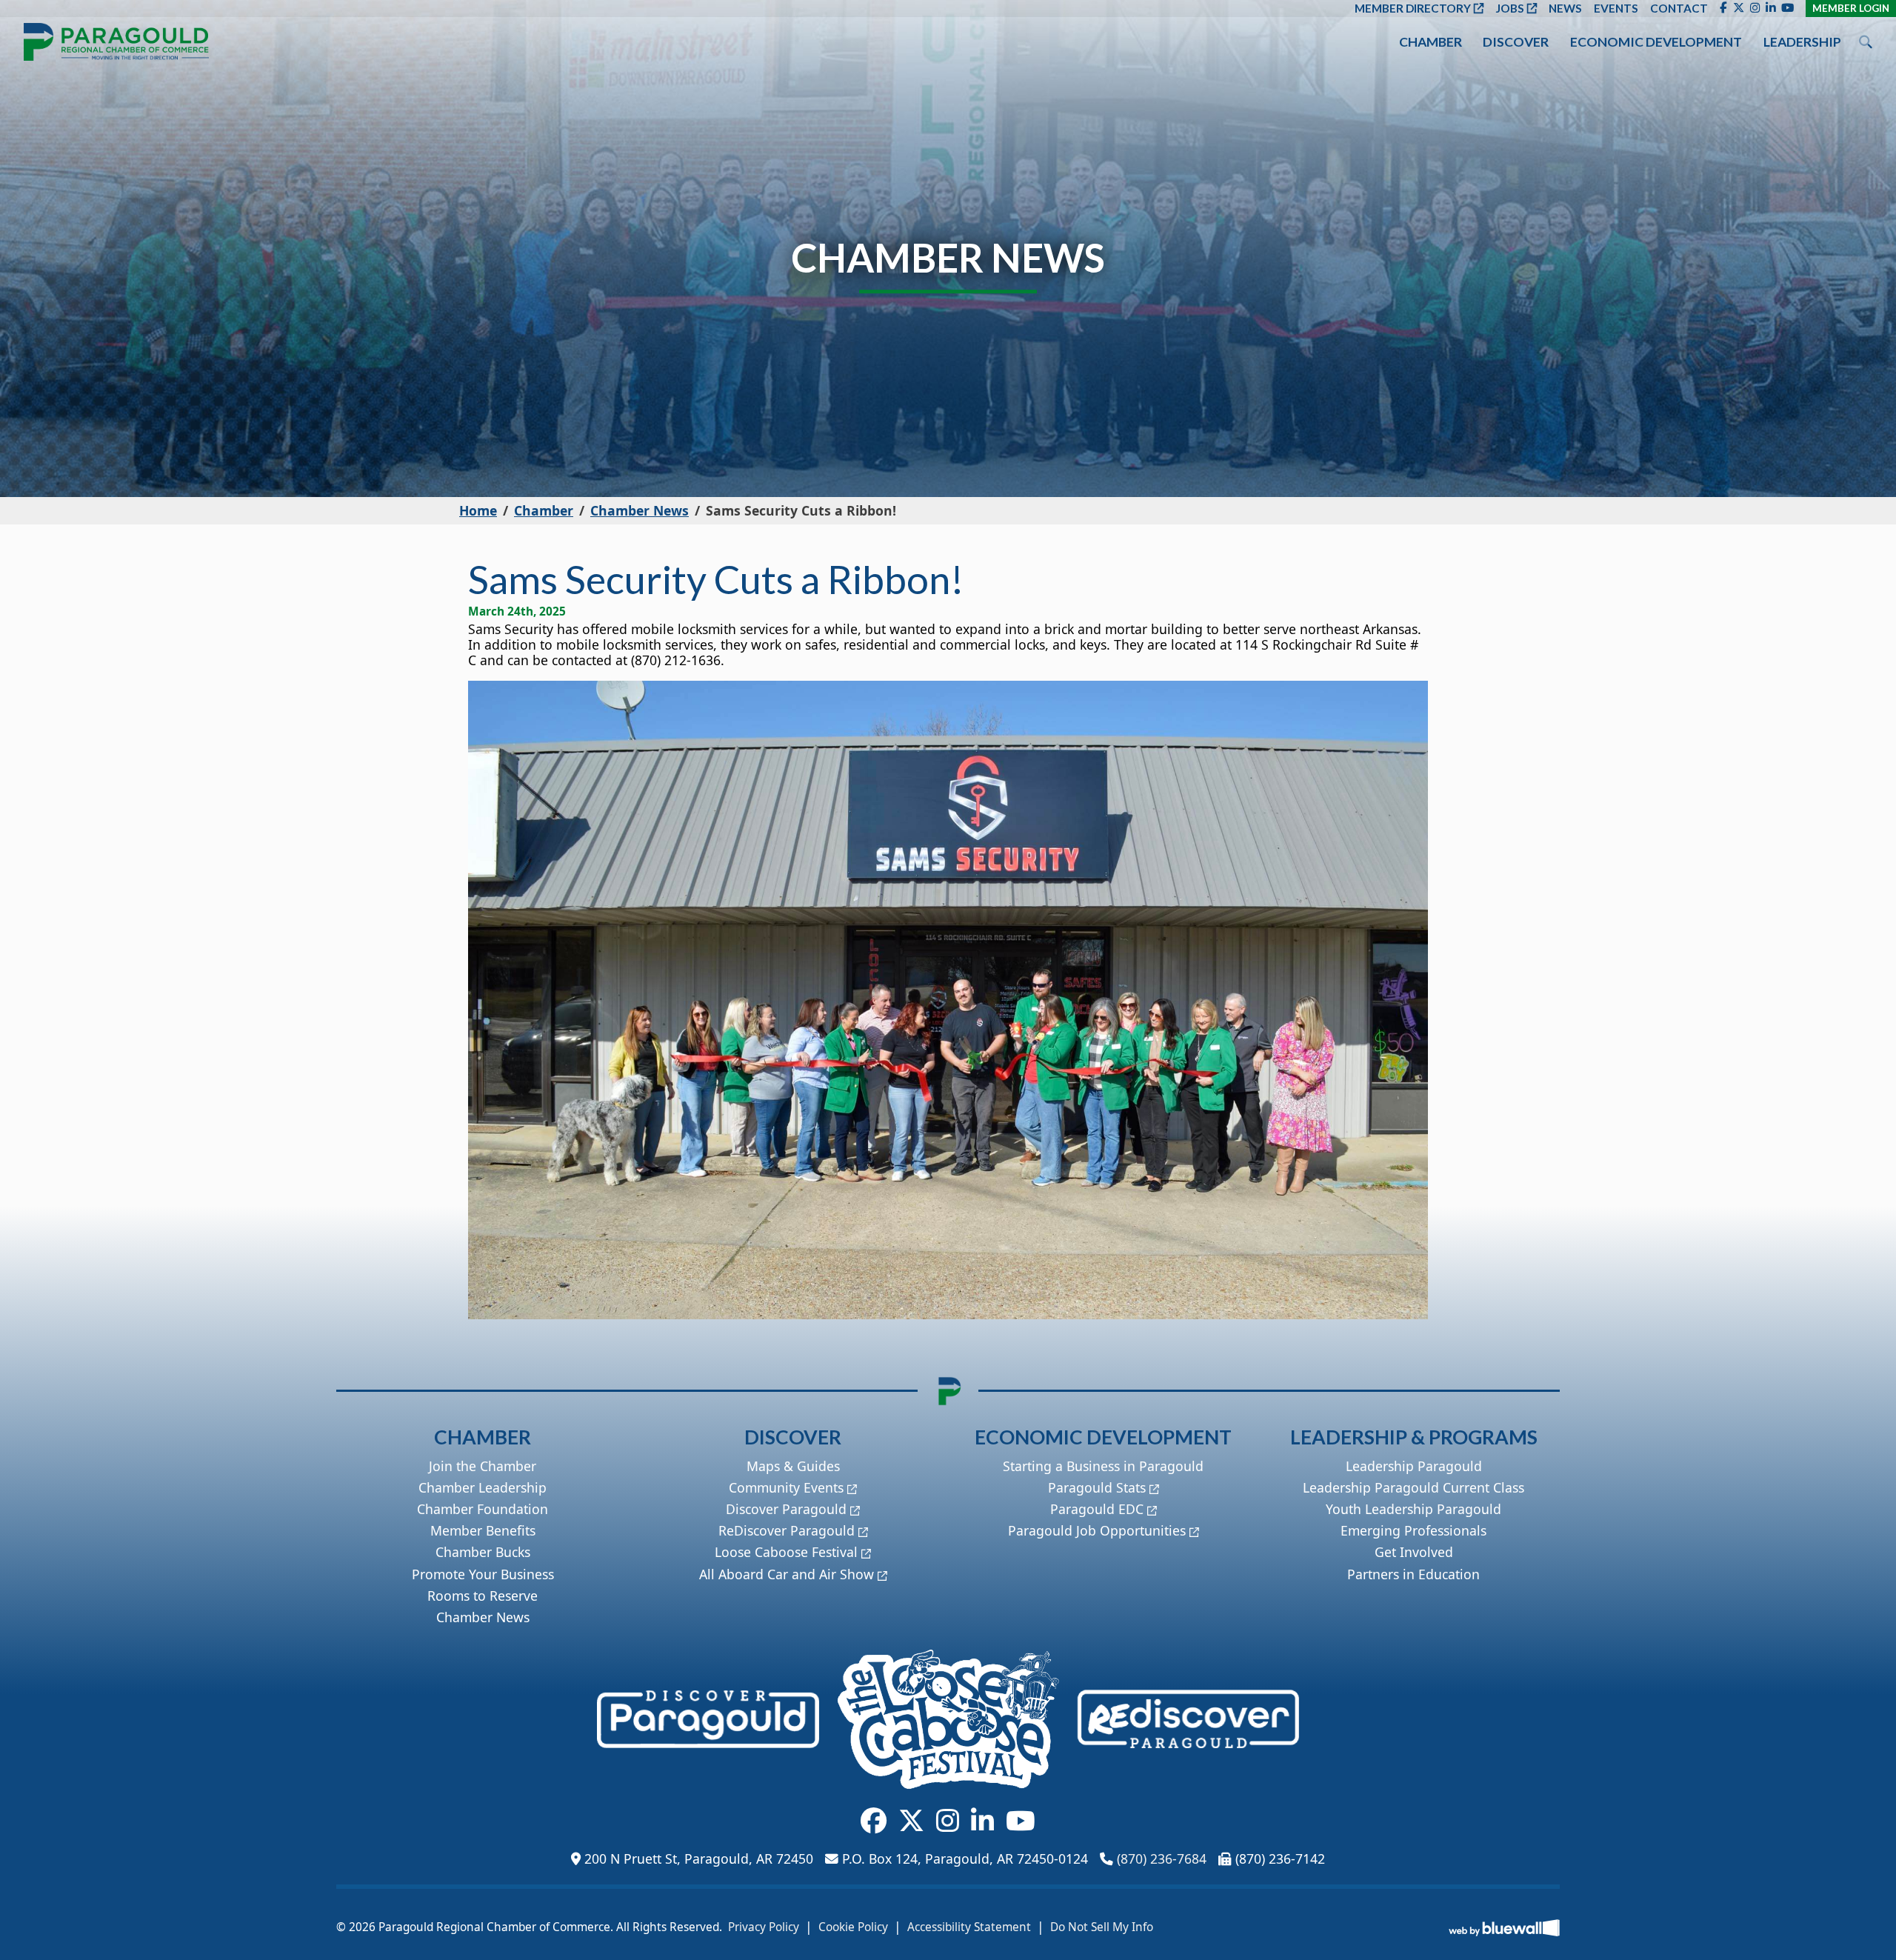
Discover (1516, 42)
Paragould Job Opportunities (1097, 1530)
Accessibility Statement (969, 1927)
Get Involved (1414, 1552)
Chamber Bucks (483, 1552)
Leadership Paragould (1414, 1466)
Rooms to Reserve (483, 1596)
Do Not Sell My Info (1102, 1927)
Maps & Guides (793, 1466)
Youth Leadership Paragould (1413, 1509)
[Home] (116, 42)
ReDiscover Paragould (787, 1530)
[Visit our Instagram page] (1755, 8)
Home (478, 510)
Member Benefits (483, 1530)
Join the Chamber (483, 1466)
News (1565, 8)
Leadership (1802, 42)
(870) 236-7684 (1162, 1859)
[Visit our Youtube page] (1787, 8)
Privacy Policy (764, 1927)
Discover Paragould (786, 1509)
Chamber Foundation (483, 1509)
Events (1616, 8)
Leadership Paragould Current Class (1413, 1487)
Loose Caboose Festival (786, 1552)
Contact (1679, 8)
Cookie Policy (853, 1927)
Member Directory (1413, 8)
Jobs (1510, 8)
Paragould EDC (1097, 1509)
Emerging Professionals (1413, 1530)
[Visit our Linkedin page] (1770, 8)
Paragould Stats (1097, 1487)
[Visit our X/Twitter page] (1739, 8)
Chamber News (640, 510)
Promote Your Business (483, 1574)
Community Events (786, 1487)
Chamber (1431, 42)
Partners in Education (1413, 1574)
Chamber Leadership (483, 1487)
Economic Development (1656, 42)
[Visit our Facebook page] (1723, 8)
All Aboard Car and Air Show (787, 1574)
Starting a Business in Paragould (1103, 1466)
